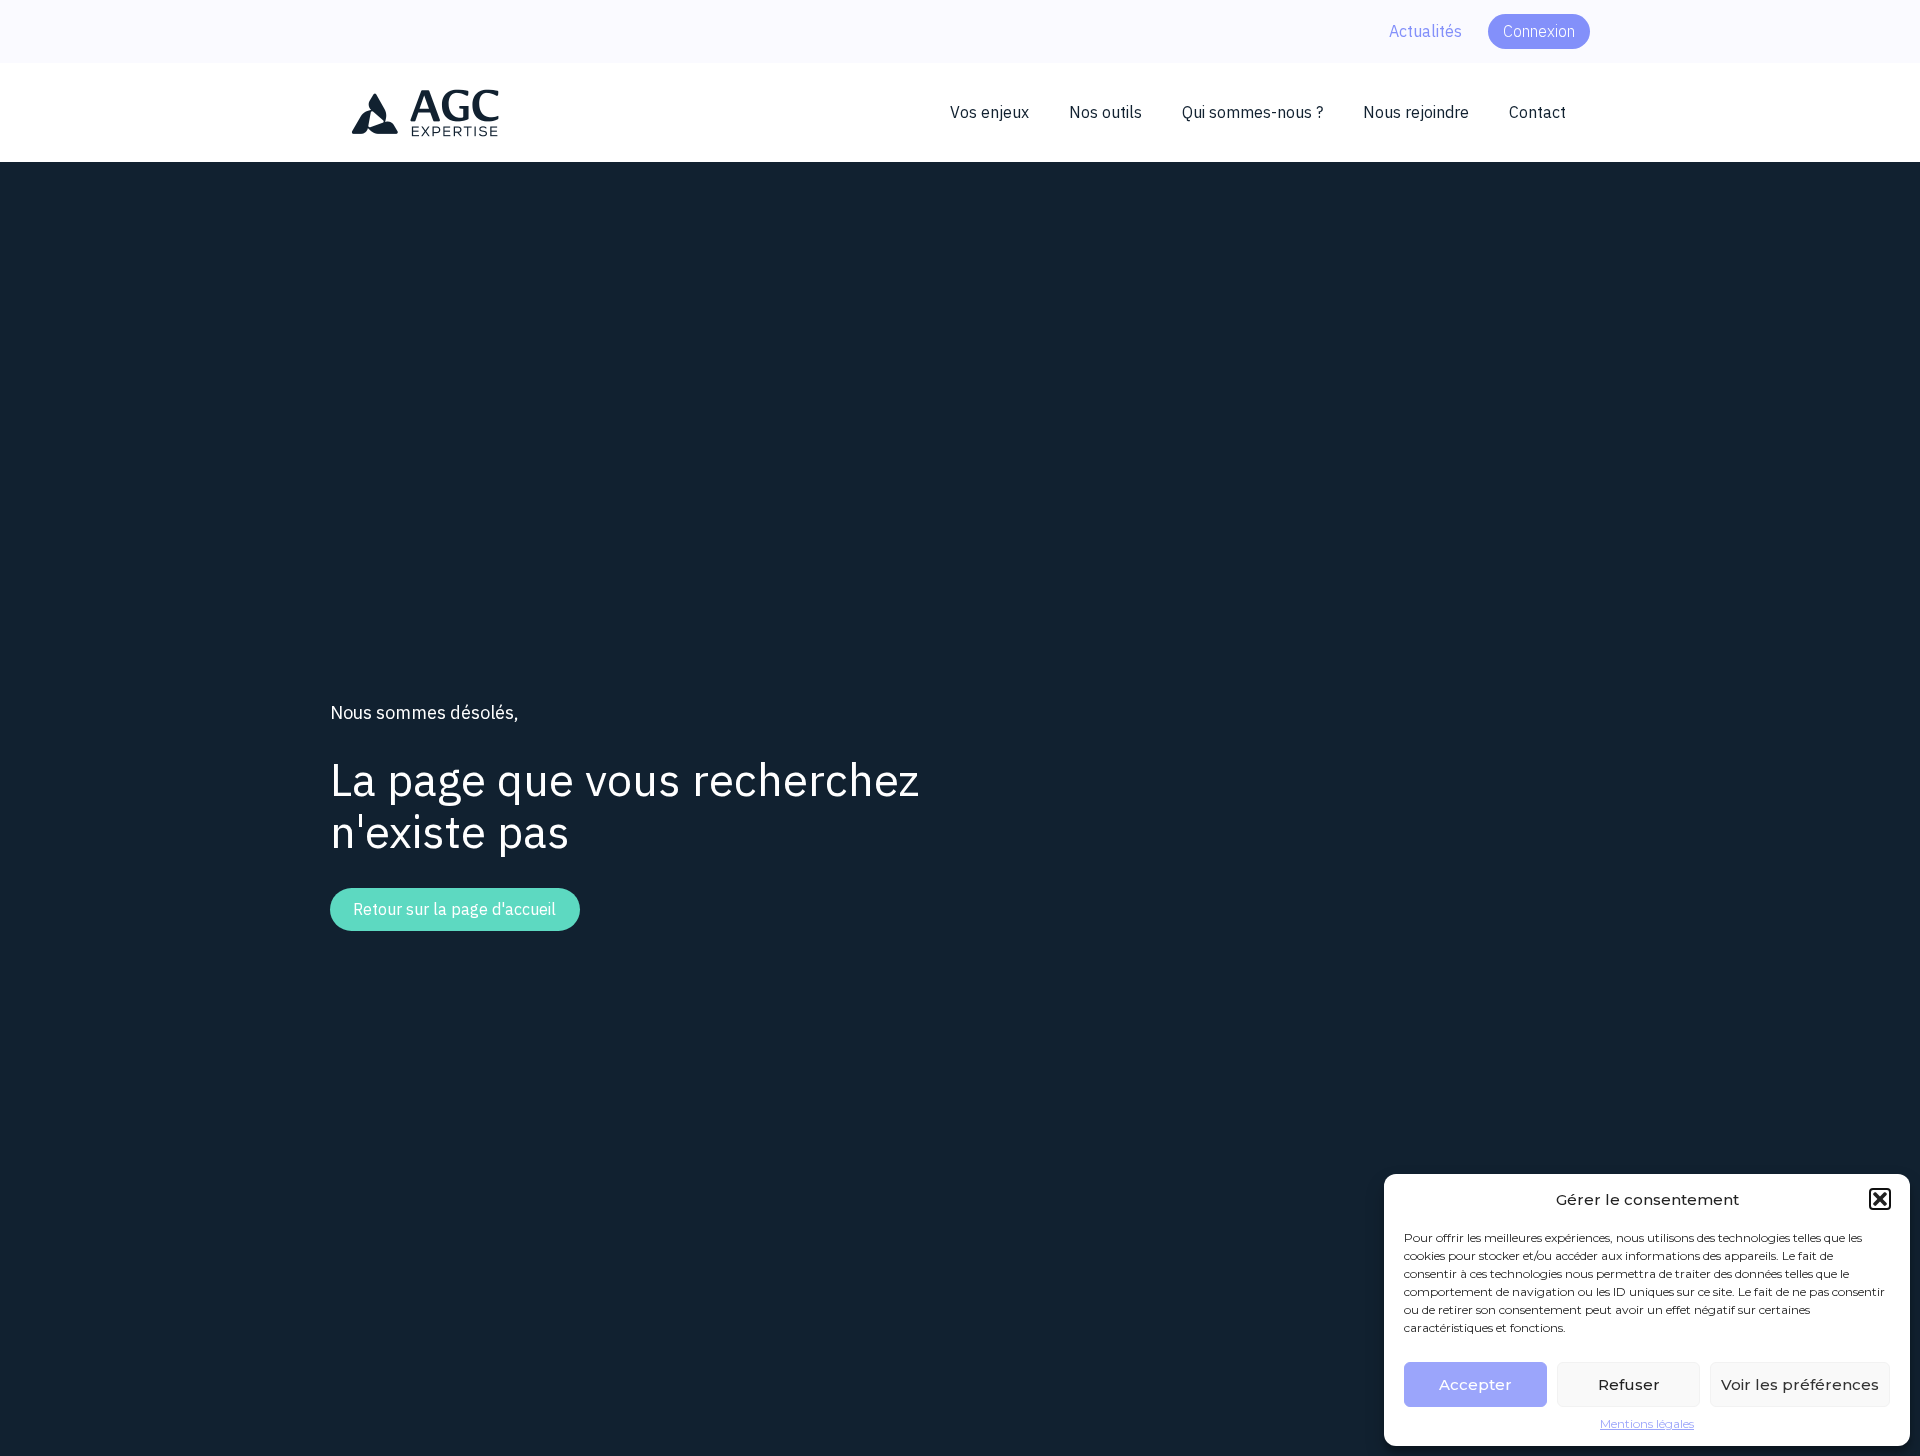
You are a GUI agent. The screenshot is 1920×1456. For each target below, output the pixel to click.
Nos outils (1105, 112)
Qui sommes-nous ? (1252, 112)
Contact (1537, 112)
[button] (1880, 1199)
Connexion (1539, 31)
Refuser (1629, 1384)
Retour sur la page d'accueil (454, 909)
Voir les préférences (1800, 1384)
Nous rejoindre (1416, 112)
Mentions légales (1647, 1424)
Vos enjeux (989, 112)
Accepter (1475, 1384)
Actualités (1425, 31)
